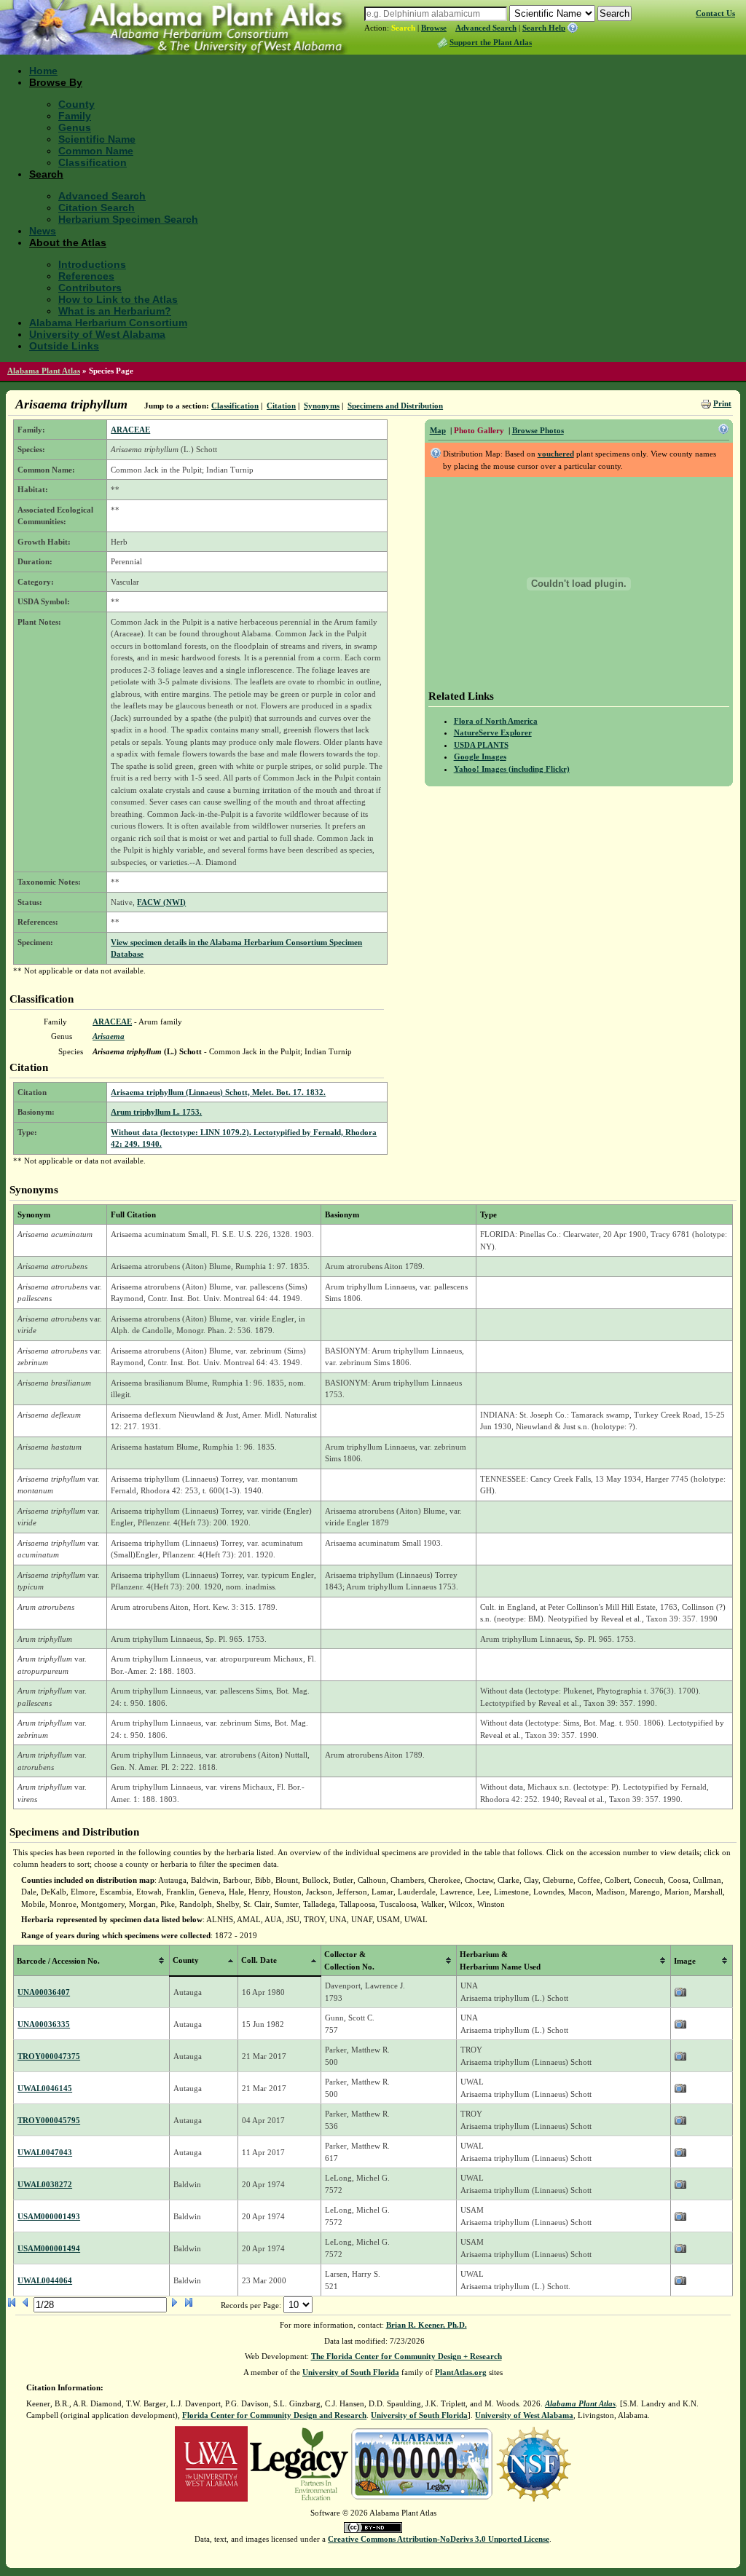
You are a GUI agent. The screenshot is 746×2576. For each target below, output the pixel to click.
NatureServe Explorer (493, 732)
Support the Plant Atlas (491, 42)
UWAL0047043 (45, 2152)
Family (75, 116)
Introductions (92, 264)
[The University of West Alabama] (211, 2462)
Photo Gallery (479, 430)
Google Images (480, 756)
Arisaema (109, 1036)
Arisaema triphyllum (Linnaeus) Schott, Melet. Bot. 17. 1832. (218, 1092)
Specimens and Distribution (395, 406)
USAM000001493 (49, 2216)
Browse (434, 28)
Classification (93, 162)
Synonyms (322, 406)
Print (722, 403)
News (43, 231)
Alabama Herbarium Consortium (108, 323)
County (76, 104)
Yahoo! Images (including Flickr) (512, 769)
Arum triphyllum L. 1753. (156, 1112)
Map (438, 430)
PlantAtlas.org (461, 2372)
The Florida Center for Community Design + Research (407, 2356)
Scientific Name (97, 139)
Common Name (96, 151)
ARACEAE (130, 430)
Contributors (90, 288)
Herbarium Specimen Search (128, 219)
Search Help (544, 28)
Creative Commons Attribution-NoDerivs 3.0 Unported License (439, 2539)
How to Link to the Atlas (118, 299)
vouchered (556, 454)
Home (43, 71)
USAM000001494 (49, 2248)
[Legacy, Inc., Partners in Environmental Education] (299, 2462)
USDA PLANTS (481, 745)
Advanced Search (486, 28)
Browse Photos (538, 430)
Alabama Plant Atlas (44, 371)
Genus (75, 127)
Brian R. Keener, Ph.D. (427, 2325)
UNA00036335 (44, 2024)
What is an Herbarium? (115, 311)
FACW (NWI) (161, 902)
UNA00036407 (44, 1992)
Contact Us (715, 13)
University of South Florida (351, 2372)
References (86, 276)
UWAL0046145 (45, 2088)
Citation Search (97, 208)
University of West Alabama (97, 334)
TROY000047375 (49, 2056)
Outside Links (64, 346)
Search (403, 28)
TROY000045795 (49, 2120)
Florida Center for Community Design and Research (274, 2415)
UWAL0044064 (45, 2280)
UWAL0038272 (45, 2184)
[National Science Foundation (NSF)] (534, 2462)
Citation (281, 406)
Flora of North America (496, 721)
